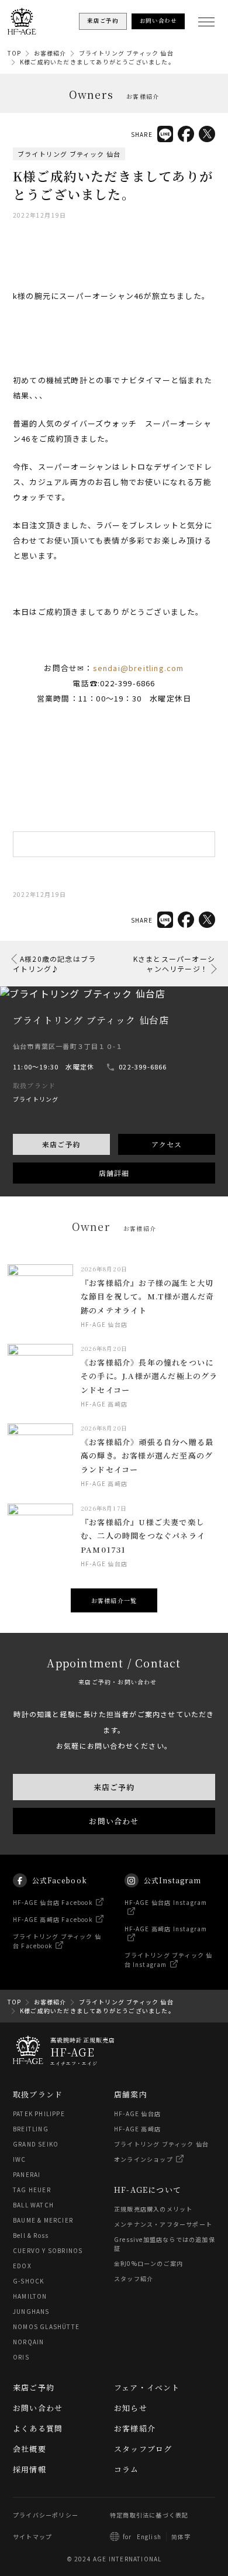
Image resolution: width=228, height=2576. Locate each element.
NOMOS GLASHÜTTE (46, 2326)
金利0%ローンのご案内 (148, 2263)
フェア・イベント (147, 2387)
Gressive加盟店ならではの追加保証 (165, 2244)
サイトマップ (32, 2537)
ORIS (21, 2357)
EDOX (22, 2266)
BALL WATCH (33, 2205)
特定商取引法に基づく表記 (149, 2515)
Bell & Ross (31, 2235)
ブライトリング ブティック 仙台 (126, 53)
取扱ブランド (38, 2094)
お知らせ (131, 2408)
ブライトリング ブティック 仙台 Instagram (169, 1960)
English (149, 2537)
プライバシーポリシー (46, 2515)
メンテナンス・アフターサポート (163, 2224)
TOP (15, 53)
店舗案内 (131, 2094)
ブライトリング (36, 1099)
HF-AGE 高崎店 (137, 2129)
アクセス (167, 1144)
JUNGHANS (31, 2311)
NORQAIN (28, 2342)
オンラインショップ (144, 2159)
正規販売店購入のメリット (153, 2209)
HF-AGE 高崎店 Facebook (53, 1919)
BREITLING (31, 2129)
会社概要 (30, 2449)
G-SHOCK (28, 2281)
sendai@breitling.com (139, 668)
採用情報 (30, 2469)
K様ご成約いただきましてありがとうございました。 (97, 62)
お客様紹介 (50, 53)
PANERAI (27, 2174)
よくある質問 (38, 2428)
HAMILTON (30, 2296)
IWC (20, 2159)
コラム (127, 2469)
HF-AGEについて (148, 2190)
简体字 (181, 2537)
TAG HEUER (32, 2190)
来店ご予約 (61, 1144)
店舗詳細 (114, 1173)
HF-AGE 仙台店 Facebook (53, 1902)
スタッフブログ (143, 2449)
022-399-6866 (143, 1067)
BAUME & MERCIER (43, 2220)
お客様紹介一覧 (114, 1600)
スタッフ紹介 (134, 2278)
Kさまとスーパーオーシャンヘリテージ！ (174, 964)
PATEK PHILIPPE (39, 2114)
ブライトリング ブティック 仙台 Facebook (57, 1941)
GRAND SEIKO (36, 2144)
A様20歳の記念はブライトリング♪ (54, 964)
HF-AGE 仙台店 (137, 2114)
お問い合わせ (114, 1821)
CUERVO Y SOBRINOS (48, 2250)
